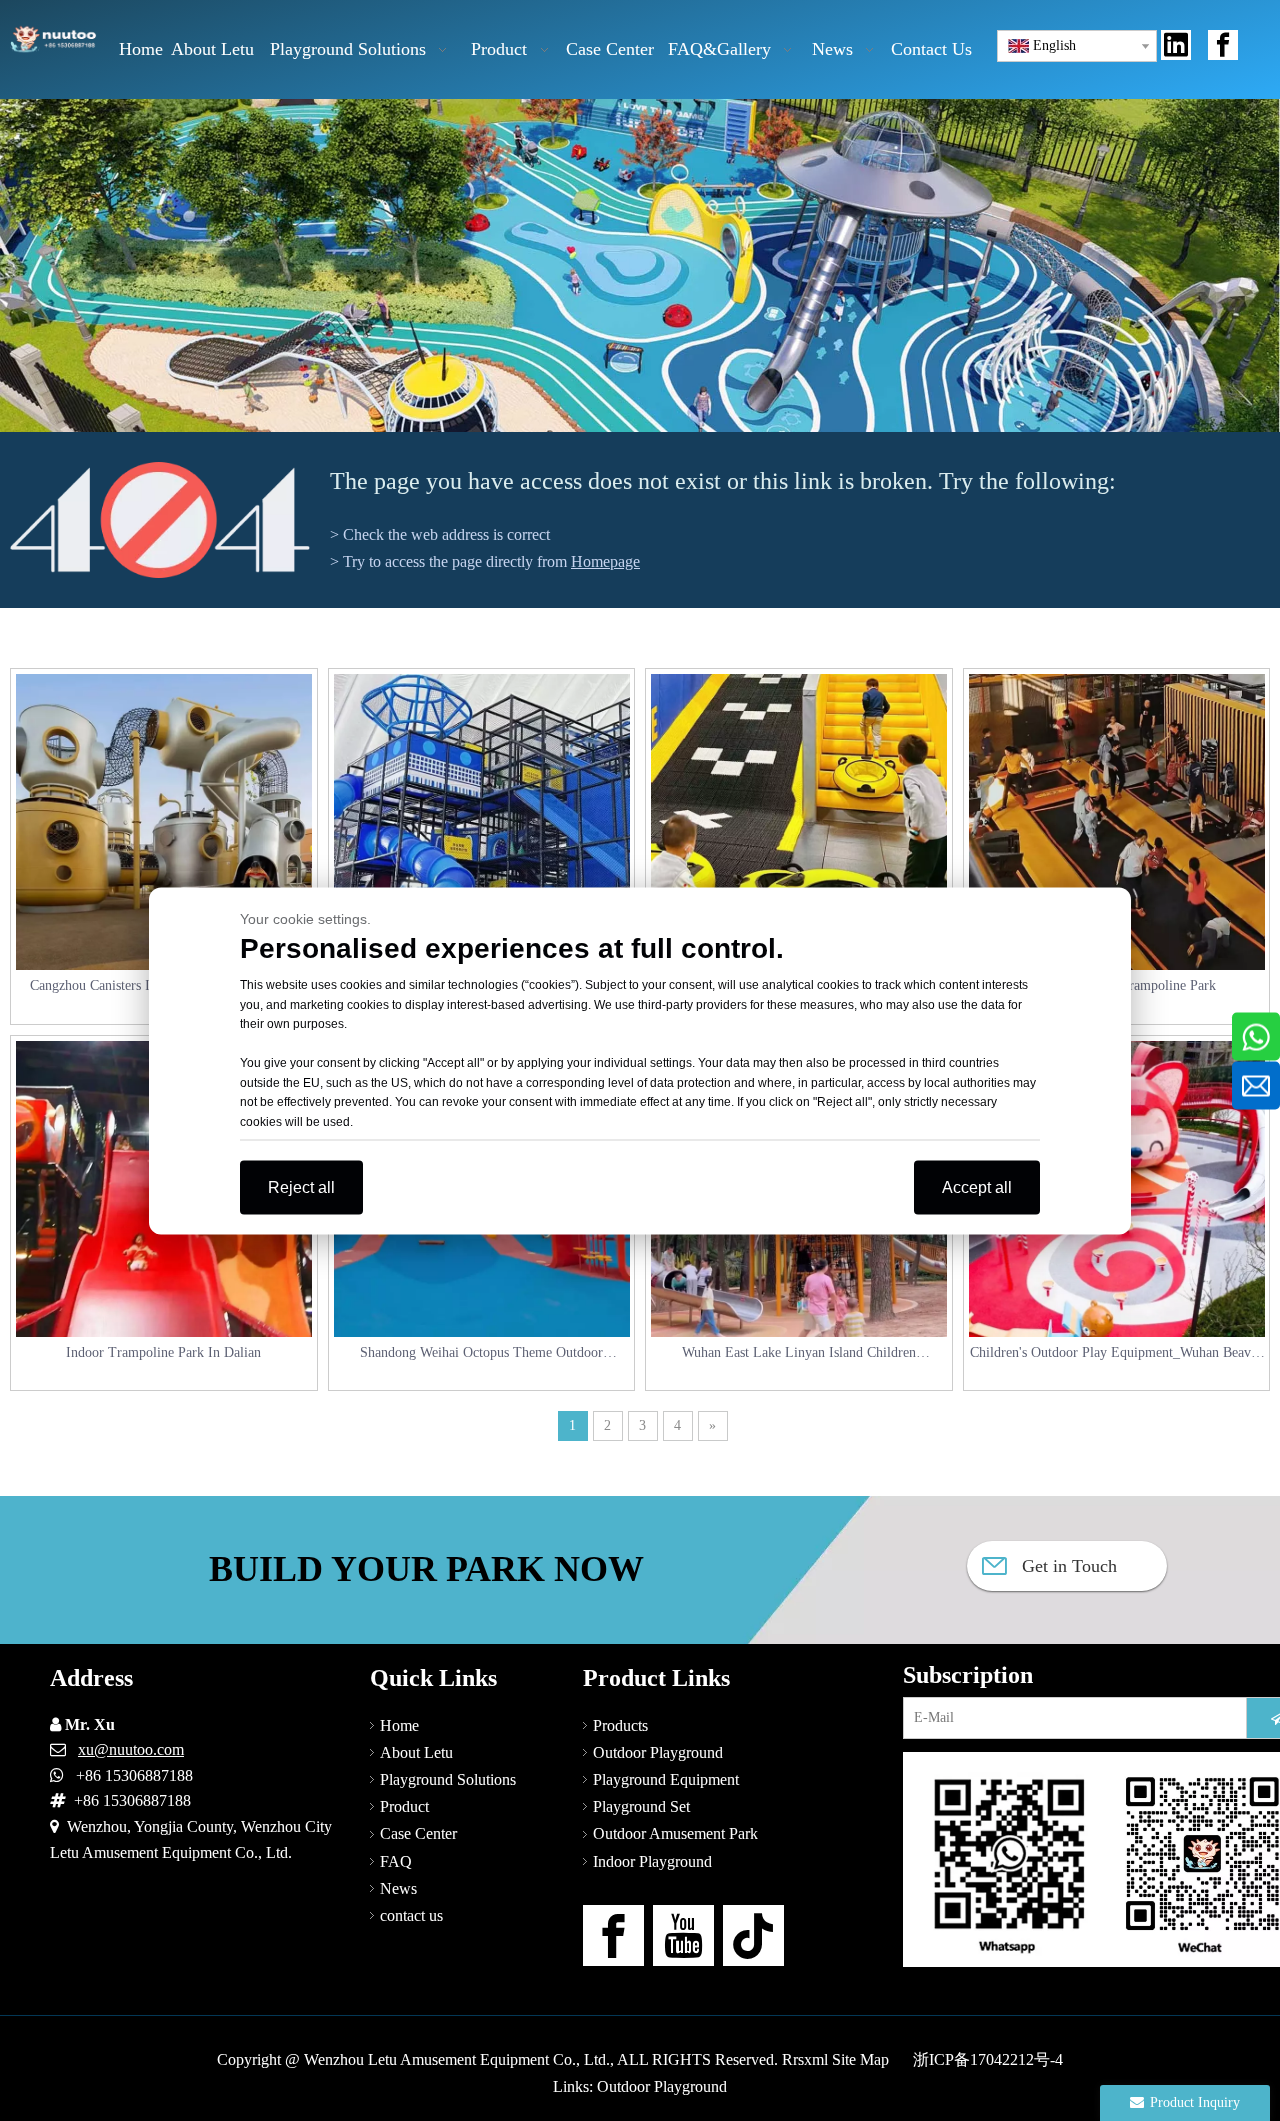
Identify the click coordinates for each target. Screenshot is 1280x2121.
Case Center (418, 1833)
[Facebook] (1223, 45)
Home (399, 1725)
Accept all (977, 1186)
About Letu (416, 1752)
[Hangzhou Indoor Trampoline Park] (1117, 822)
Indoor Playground (652, 1861)
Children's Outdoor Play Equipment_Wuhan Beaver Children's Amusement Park (1116, 1354)
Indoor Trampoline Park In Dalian (163, 1352)
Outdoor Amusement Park (675, 1833)
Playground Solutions (448, 1779)
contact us (411, 1915)
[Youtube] (683, 1935)
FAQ (396, 1861)
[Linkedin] (1176, 45)
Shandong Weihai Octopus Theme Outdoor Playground (481, 1354)
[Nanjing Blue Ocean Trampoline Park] (482, 822)
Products (620, 1725)
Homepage (605, 561)
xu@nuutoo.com (131, 1749)
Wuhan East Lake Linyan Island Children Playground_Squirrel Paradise (799, 1354)
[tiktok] (753, 1935)
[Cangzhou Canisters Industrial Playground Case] (164, 822)
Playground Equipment (666, 1779)
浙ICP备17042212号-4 (988, 2059)
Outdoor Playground (658, 1752)
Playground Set (641, 1806)
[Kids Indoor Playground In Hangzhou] (799, 822)
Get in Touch (1067, 1566)
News (398, 1888)
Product (404, 1806)
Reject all (301, 1186)
